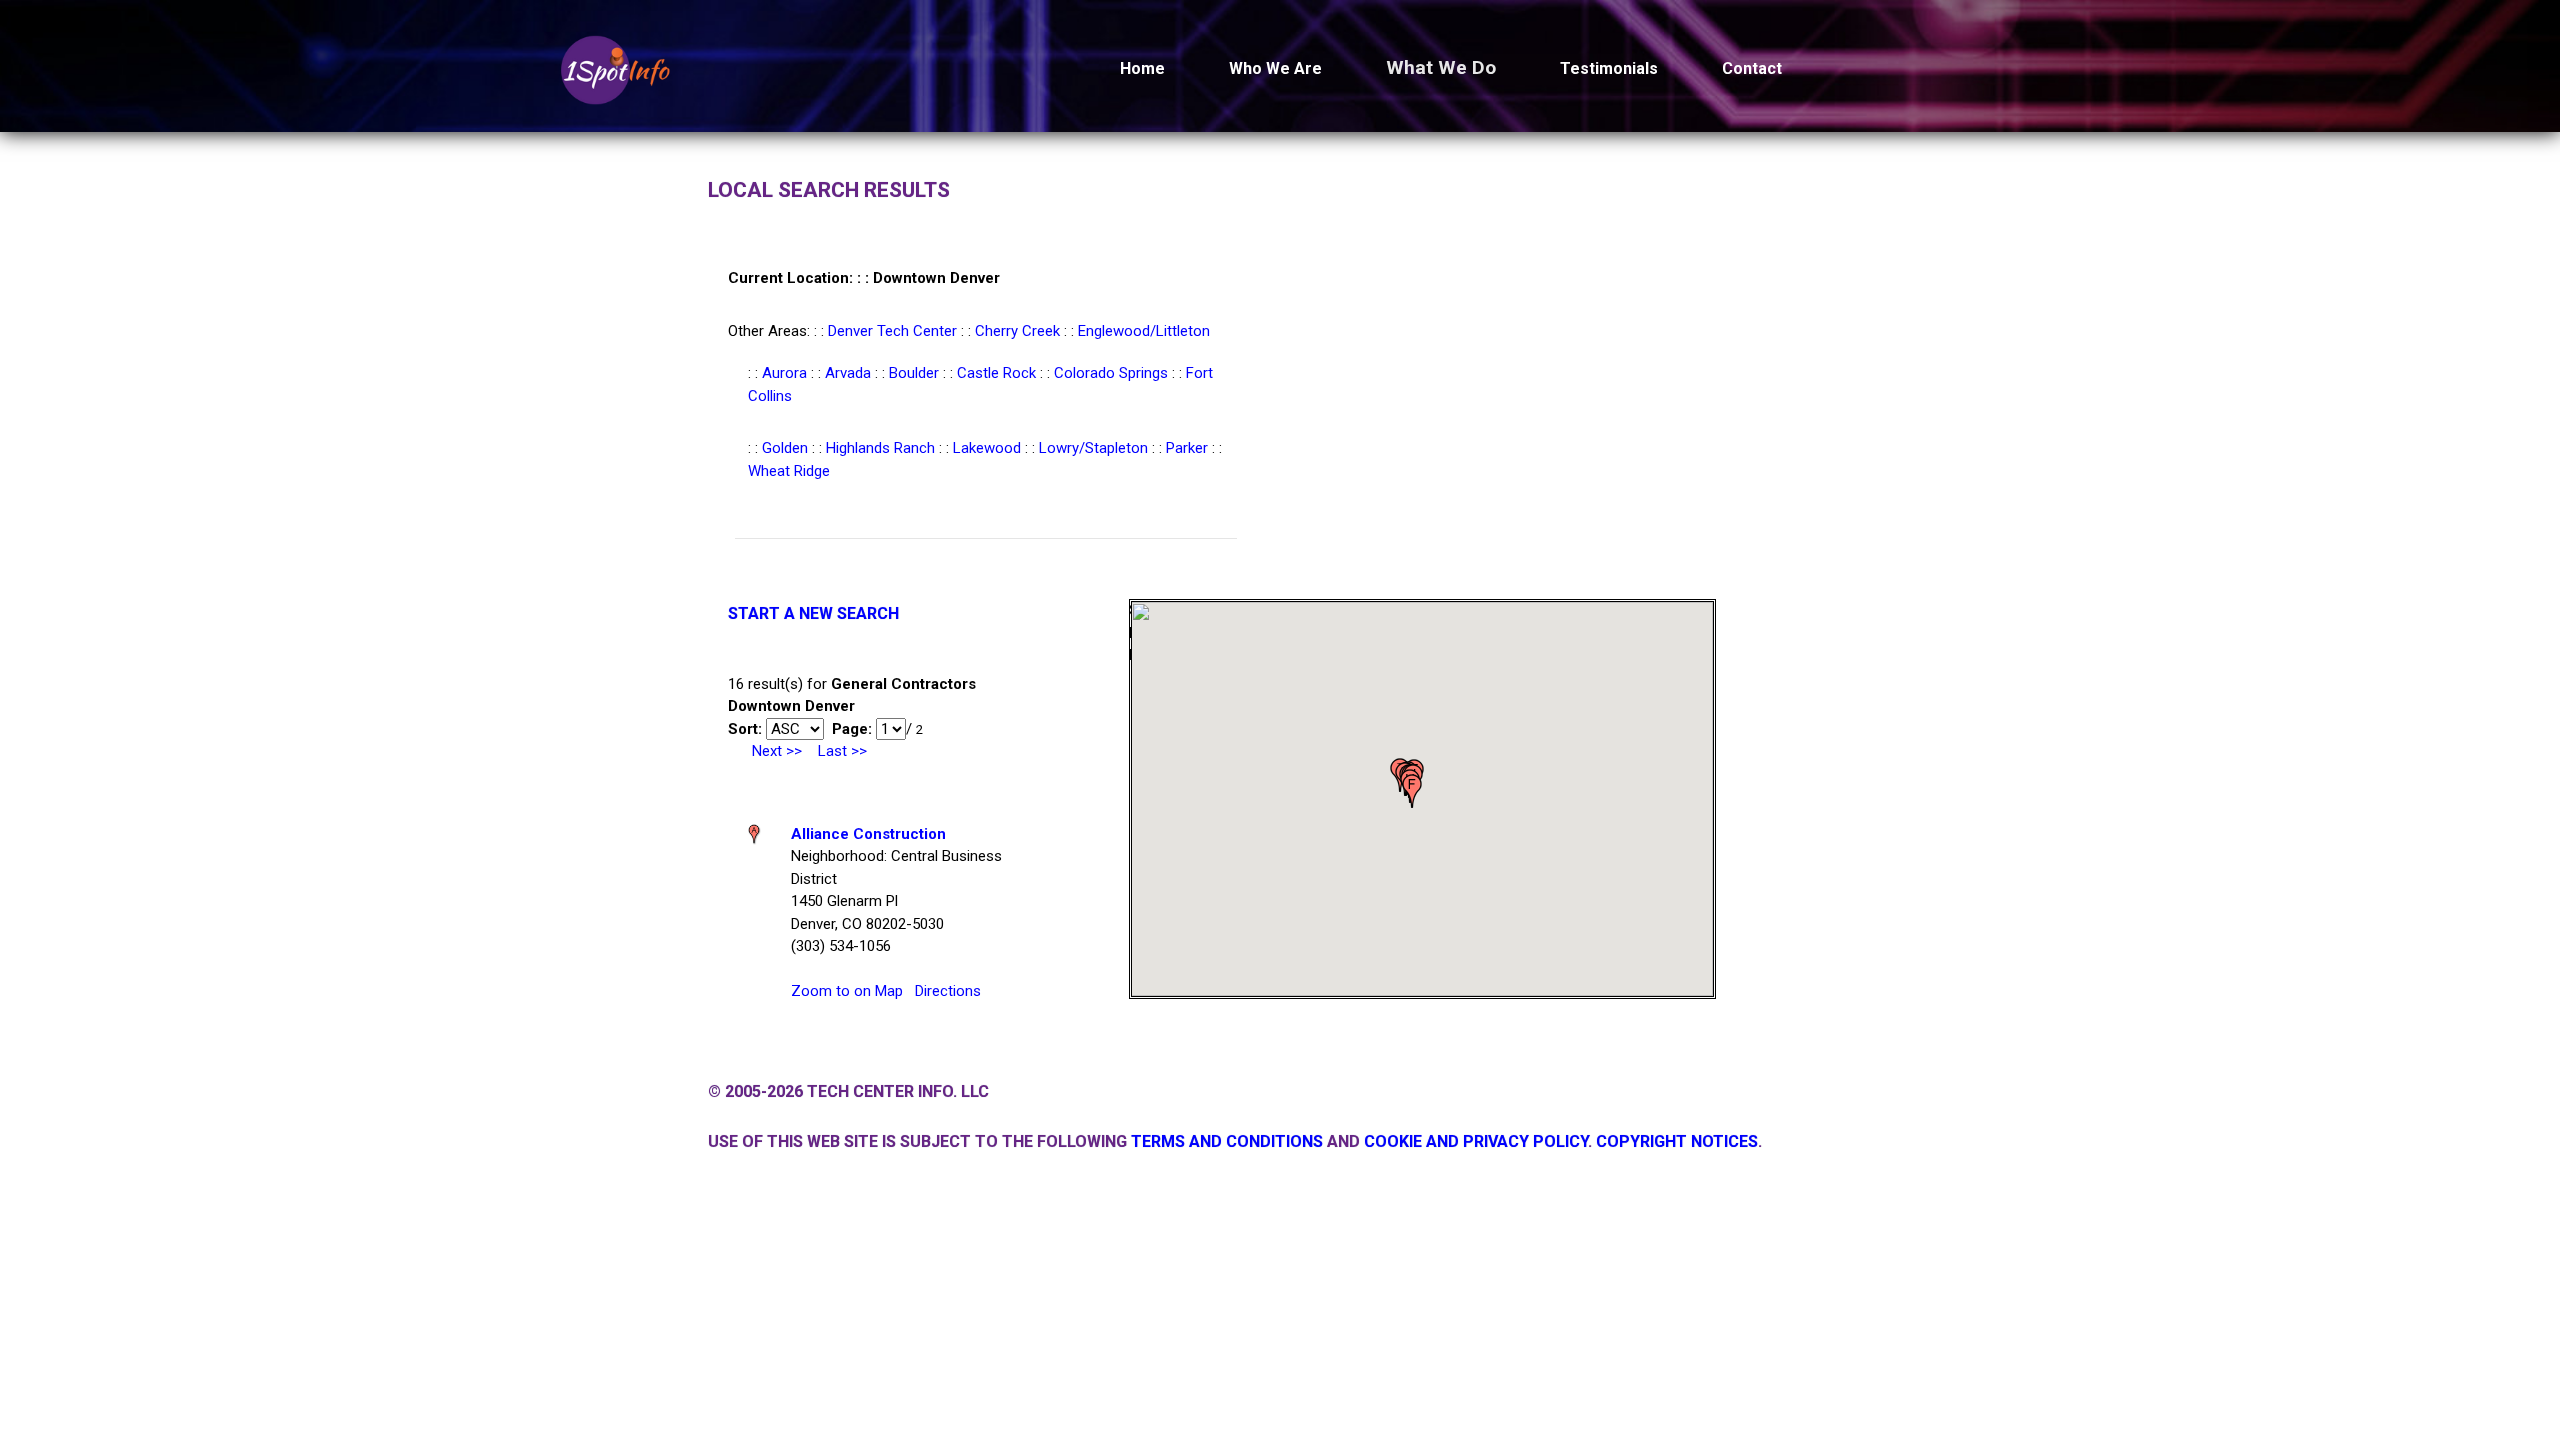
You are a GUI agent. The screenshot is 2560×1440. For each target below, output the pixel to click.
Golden (785, 448)
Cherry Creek (1017, 331)
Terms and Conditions (1227, 1141)
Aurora (784, 373)
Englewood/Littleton (1144, 331)
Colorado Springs (1111, 373)
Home (1142, 68)
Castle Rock (996, 373)
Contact (1752, 68)
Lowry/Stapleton (1093, 448)
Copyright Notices (1677, 1141)
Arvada (848, 373)
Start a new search (813, 613)
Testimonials (1609, 68)
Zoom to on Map (847, 991)
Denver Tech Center (892, 331)
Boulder (914, 373)
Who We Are (1275, 68)
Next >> (777, 751)
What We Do (1441, 67)
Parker (1187, 448)
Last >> (842, 751)
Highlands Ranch (880, 448)
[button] (1412, 791)
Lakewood (987, 448)
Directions (948, 991)
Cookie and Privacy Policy (1476, 1141)
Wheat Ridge (789, 471)
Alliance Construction (868, 834)
